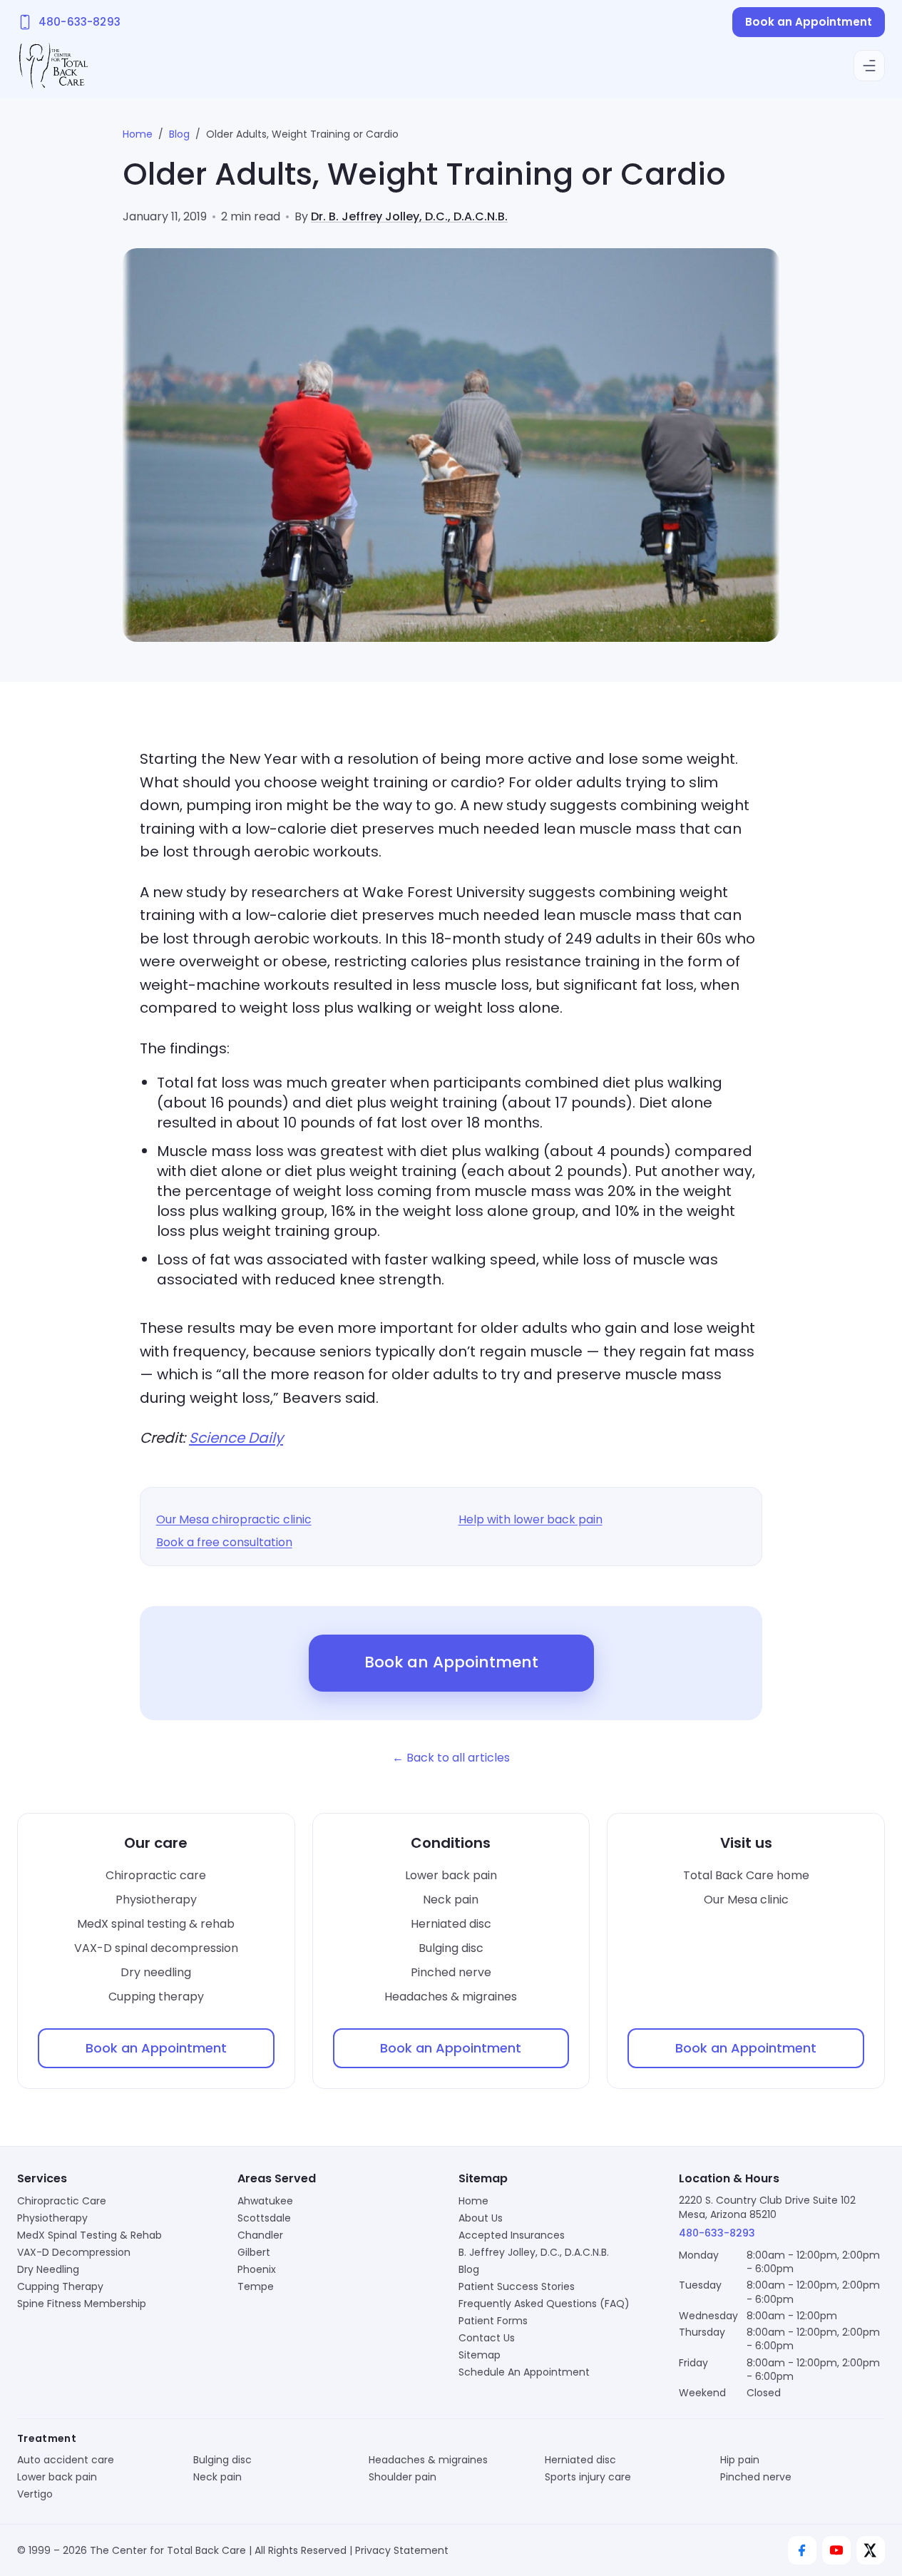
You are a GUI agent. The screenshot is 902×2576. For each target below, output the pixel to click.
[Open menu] (869, 66)
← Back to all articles (451, 1758)
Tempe (256, 2286)
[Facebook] (802, 2550)
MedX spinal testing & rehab (156, 1924)
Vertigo (35, 2494)
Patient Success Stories (517, 2286)
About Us (481, 2218)
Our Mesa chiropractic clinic (234, 1519)
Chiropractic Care (62, 2201)
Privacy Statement (402, 2550)
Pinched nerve (451, 1972)
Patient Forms (493, 2321)
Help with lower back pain (531, 1519)
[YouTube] (836, 2550)
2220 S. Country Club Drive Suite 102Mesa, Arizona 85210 (767, 2207)
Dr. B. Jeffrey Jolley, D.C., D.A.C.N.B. (409, 216)
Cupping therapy (156, 1997)
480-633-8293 (717, 2233)
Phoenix (257, 2269)
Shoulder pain (403, 2477)
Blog (179, 134)
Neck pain (451, 1900)
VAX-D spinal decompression (156, 1948)
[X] (871, 2550)
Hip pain (740, 2460)
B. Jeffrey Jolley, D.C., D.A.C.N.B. (534, 2252)
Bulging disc (451, 1948)
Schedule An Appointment (524, 2372)
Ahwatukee (265, 2201)
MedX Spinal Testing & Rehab (89, 2235)
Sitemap (480, 2355)
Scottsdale (264, 2218)
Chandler (260, 2235)
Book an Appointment (809, 22)
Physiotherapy (156, 1900)
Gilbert (254, 2252)
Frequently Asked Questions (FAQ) (544, 2304)
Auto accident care (66, 2460)
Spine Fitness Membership (82, 2304)
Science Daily (236, 1438)
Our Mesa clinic (746, 1900)
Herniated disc (451, 1924)
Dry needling (156, 1972)
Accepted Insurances (512, 2235)
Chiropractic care (156, 1875)
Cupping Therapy (60, 2286)
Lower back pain (451, 1875)
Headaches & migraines (451, 1997)
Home (138, 134)
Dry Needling (48, 2269)
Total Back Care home (746, 1875)
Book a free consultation (224, 1542)
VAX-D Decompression (74, 2252)
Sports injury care (588, 2477)
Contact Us (487, 2338)
